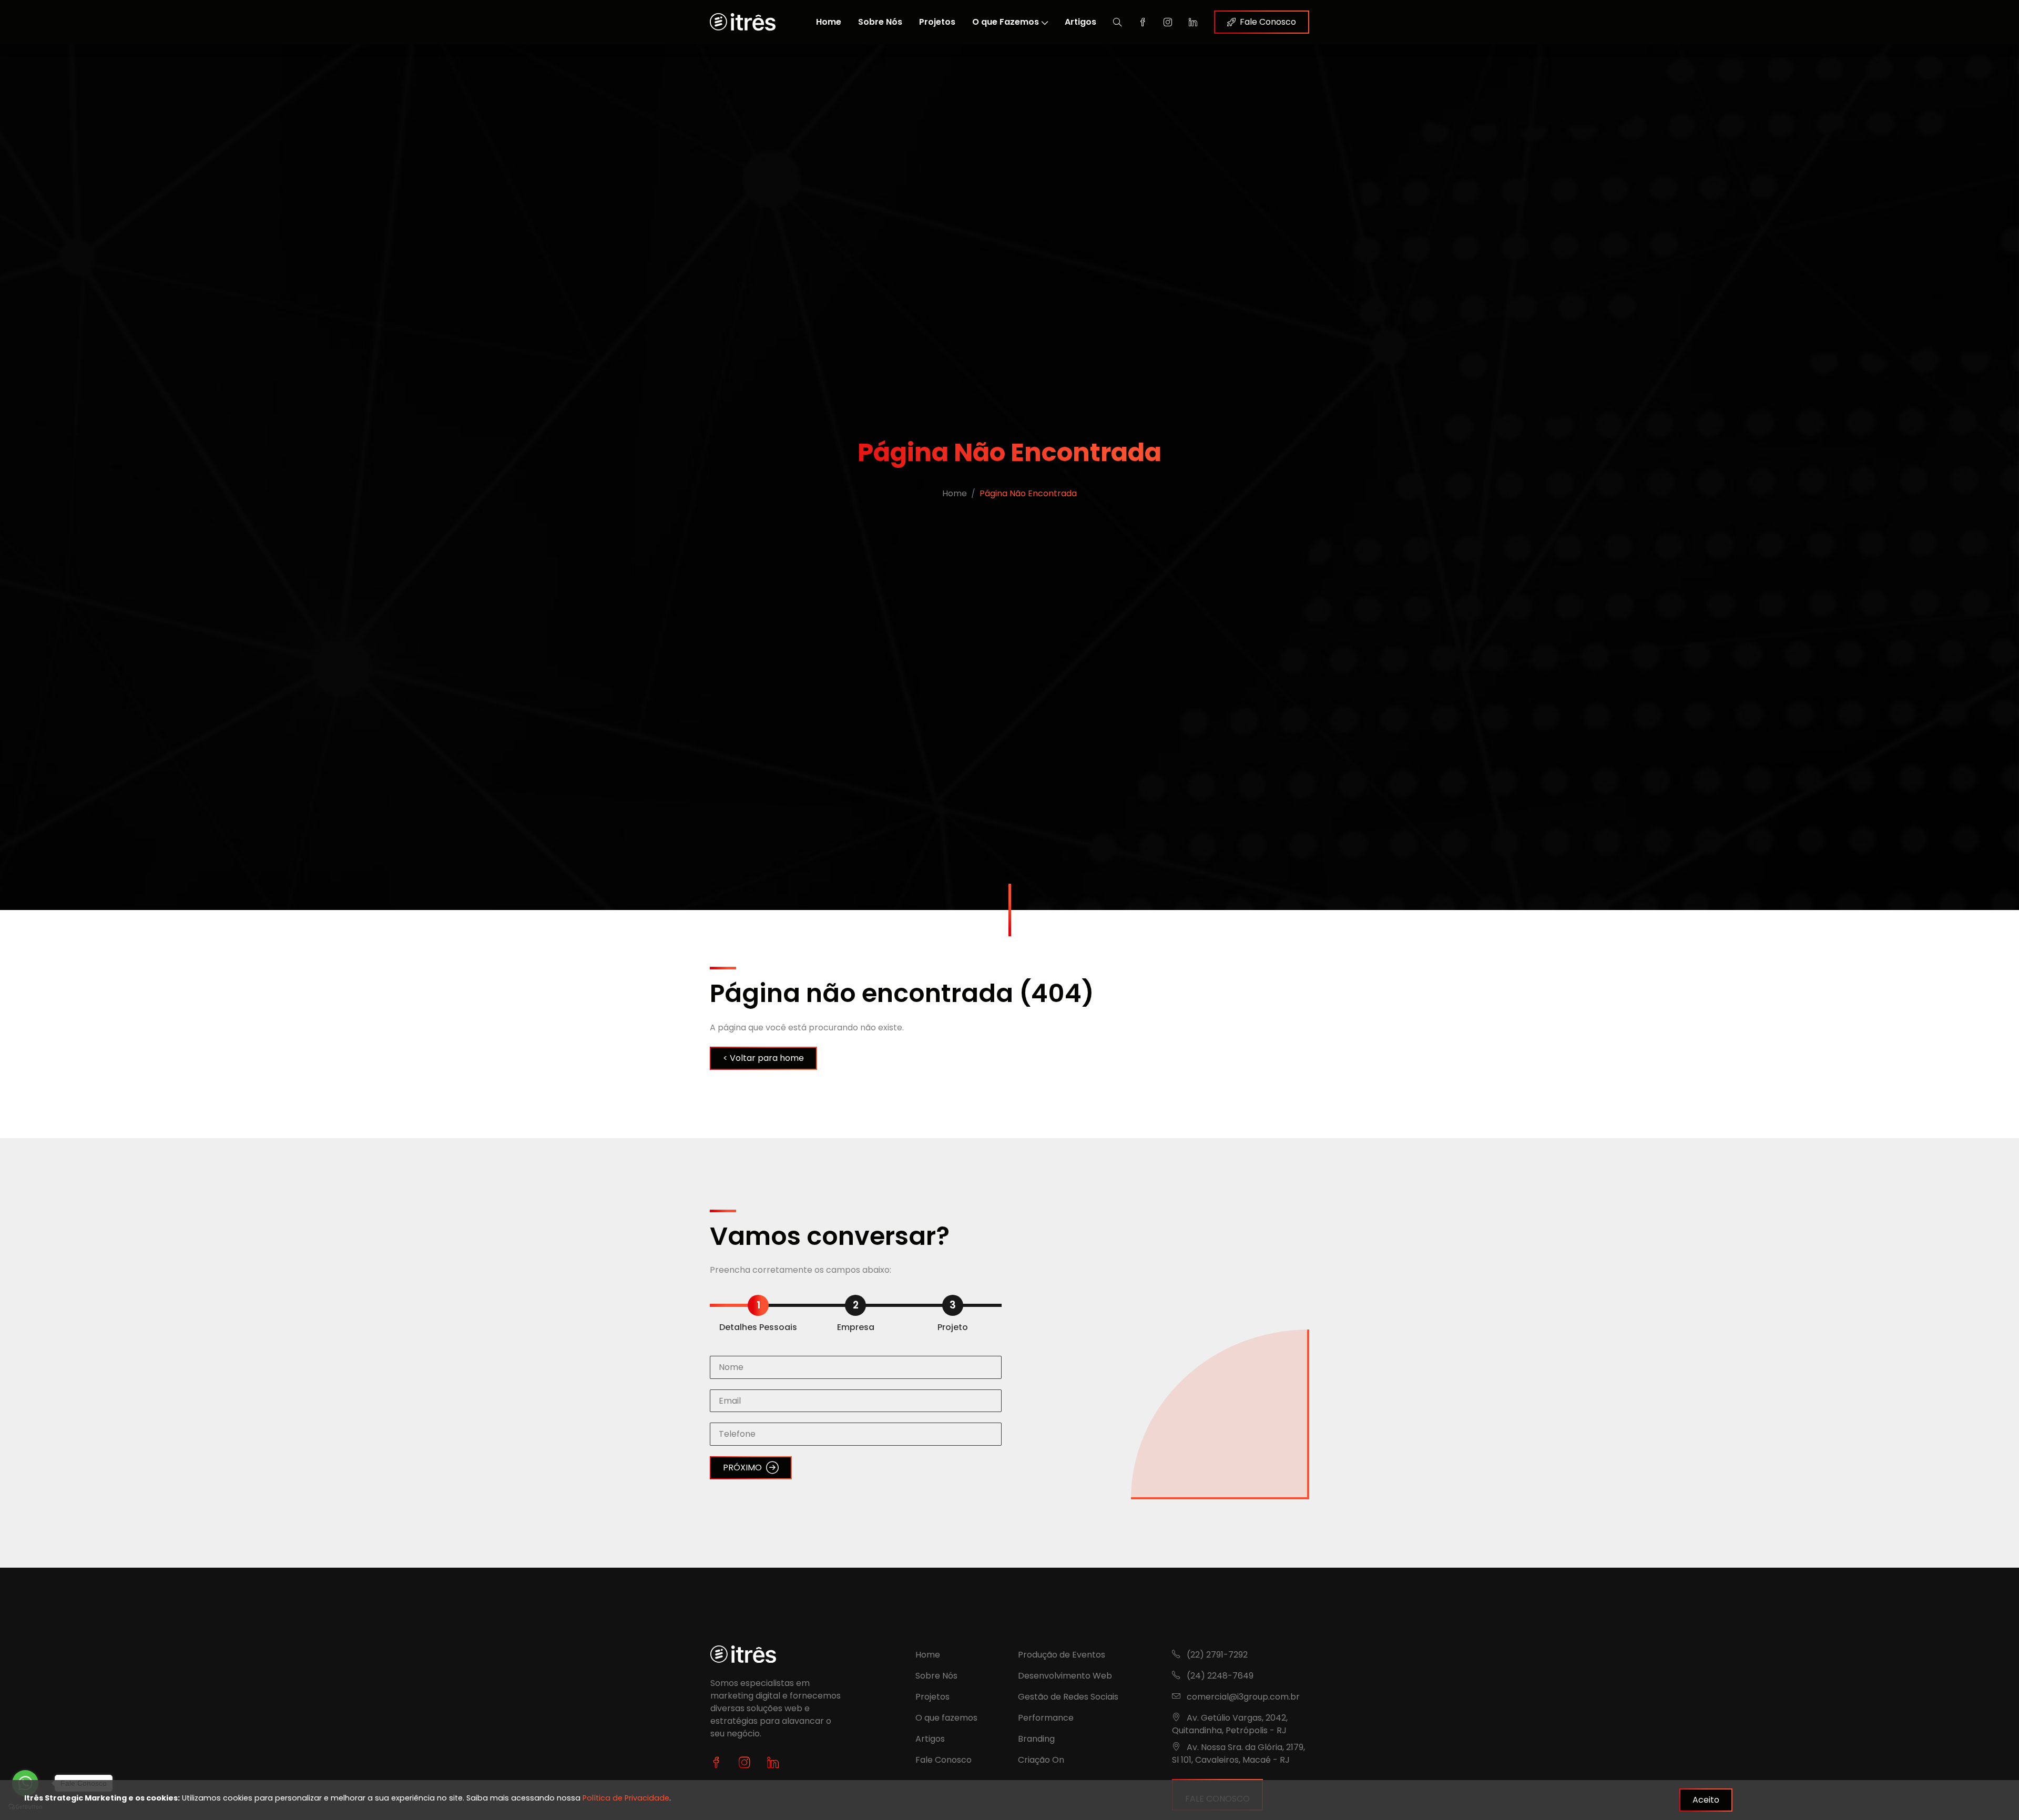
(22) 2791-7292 (1216, 1655)
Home (829, 22)
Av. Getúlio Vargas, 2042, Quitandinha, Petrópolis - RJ (1230, 1724)
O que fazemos (946, 1718)
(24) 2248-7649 (1219, 1676)
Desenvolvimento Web (1065, 1676)
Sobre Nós (880, 22)
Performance (1046, 1718)
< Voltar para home (763, 1058)
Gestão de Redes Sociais (1068, 1697)
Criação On (1041, 1760)
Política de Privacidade (626, 1798)
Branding (1036, 1739)
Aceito (1706, 1800)
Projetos (937, 22)
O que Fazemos (1006, 22)
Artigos (1080, 22)
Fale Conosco (1268, 22)
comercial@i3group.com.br (1243, 1697)
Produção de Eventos (1062, 1655)
